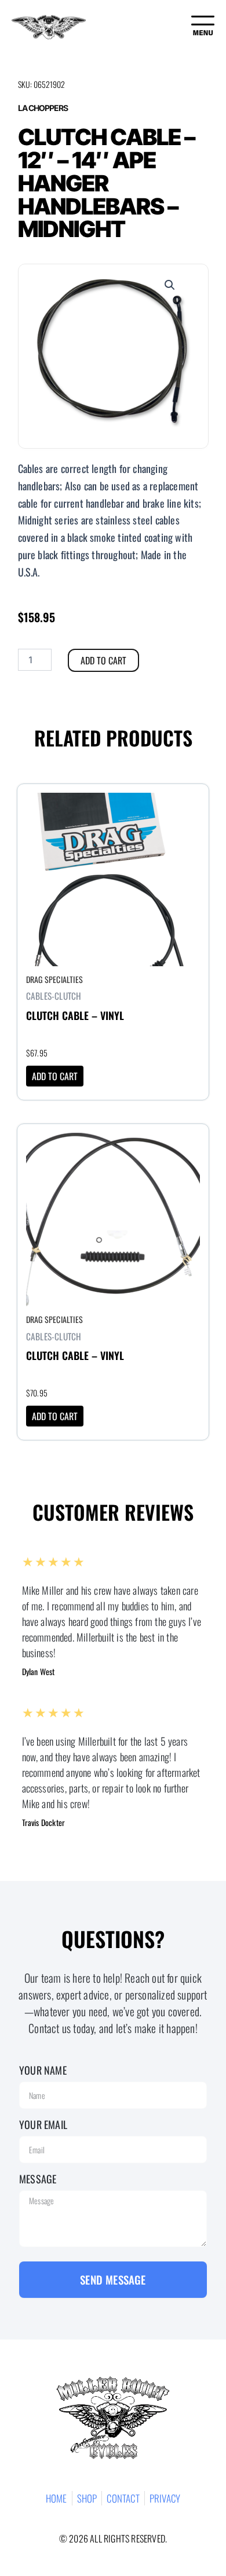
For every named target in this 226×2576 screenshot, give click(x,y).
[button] (170, 285)
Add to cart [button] (55, 1076)
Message (38, 2179)
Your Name (43, 2070)
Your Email (43, 2124)
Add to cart (103, 660)
